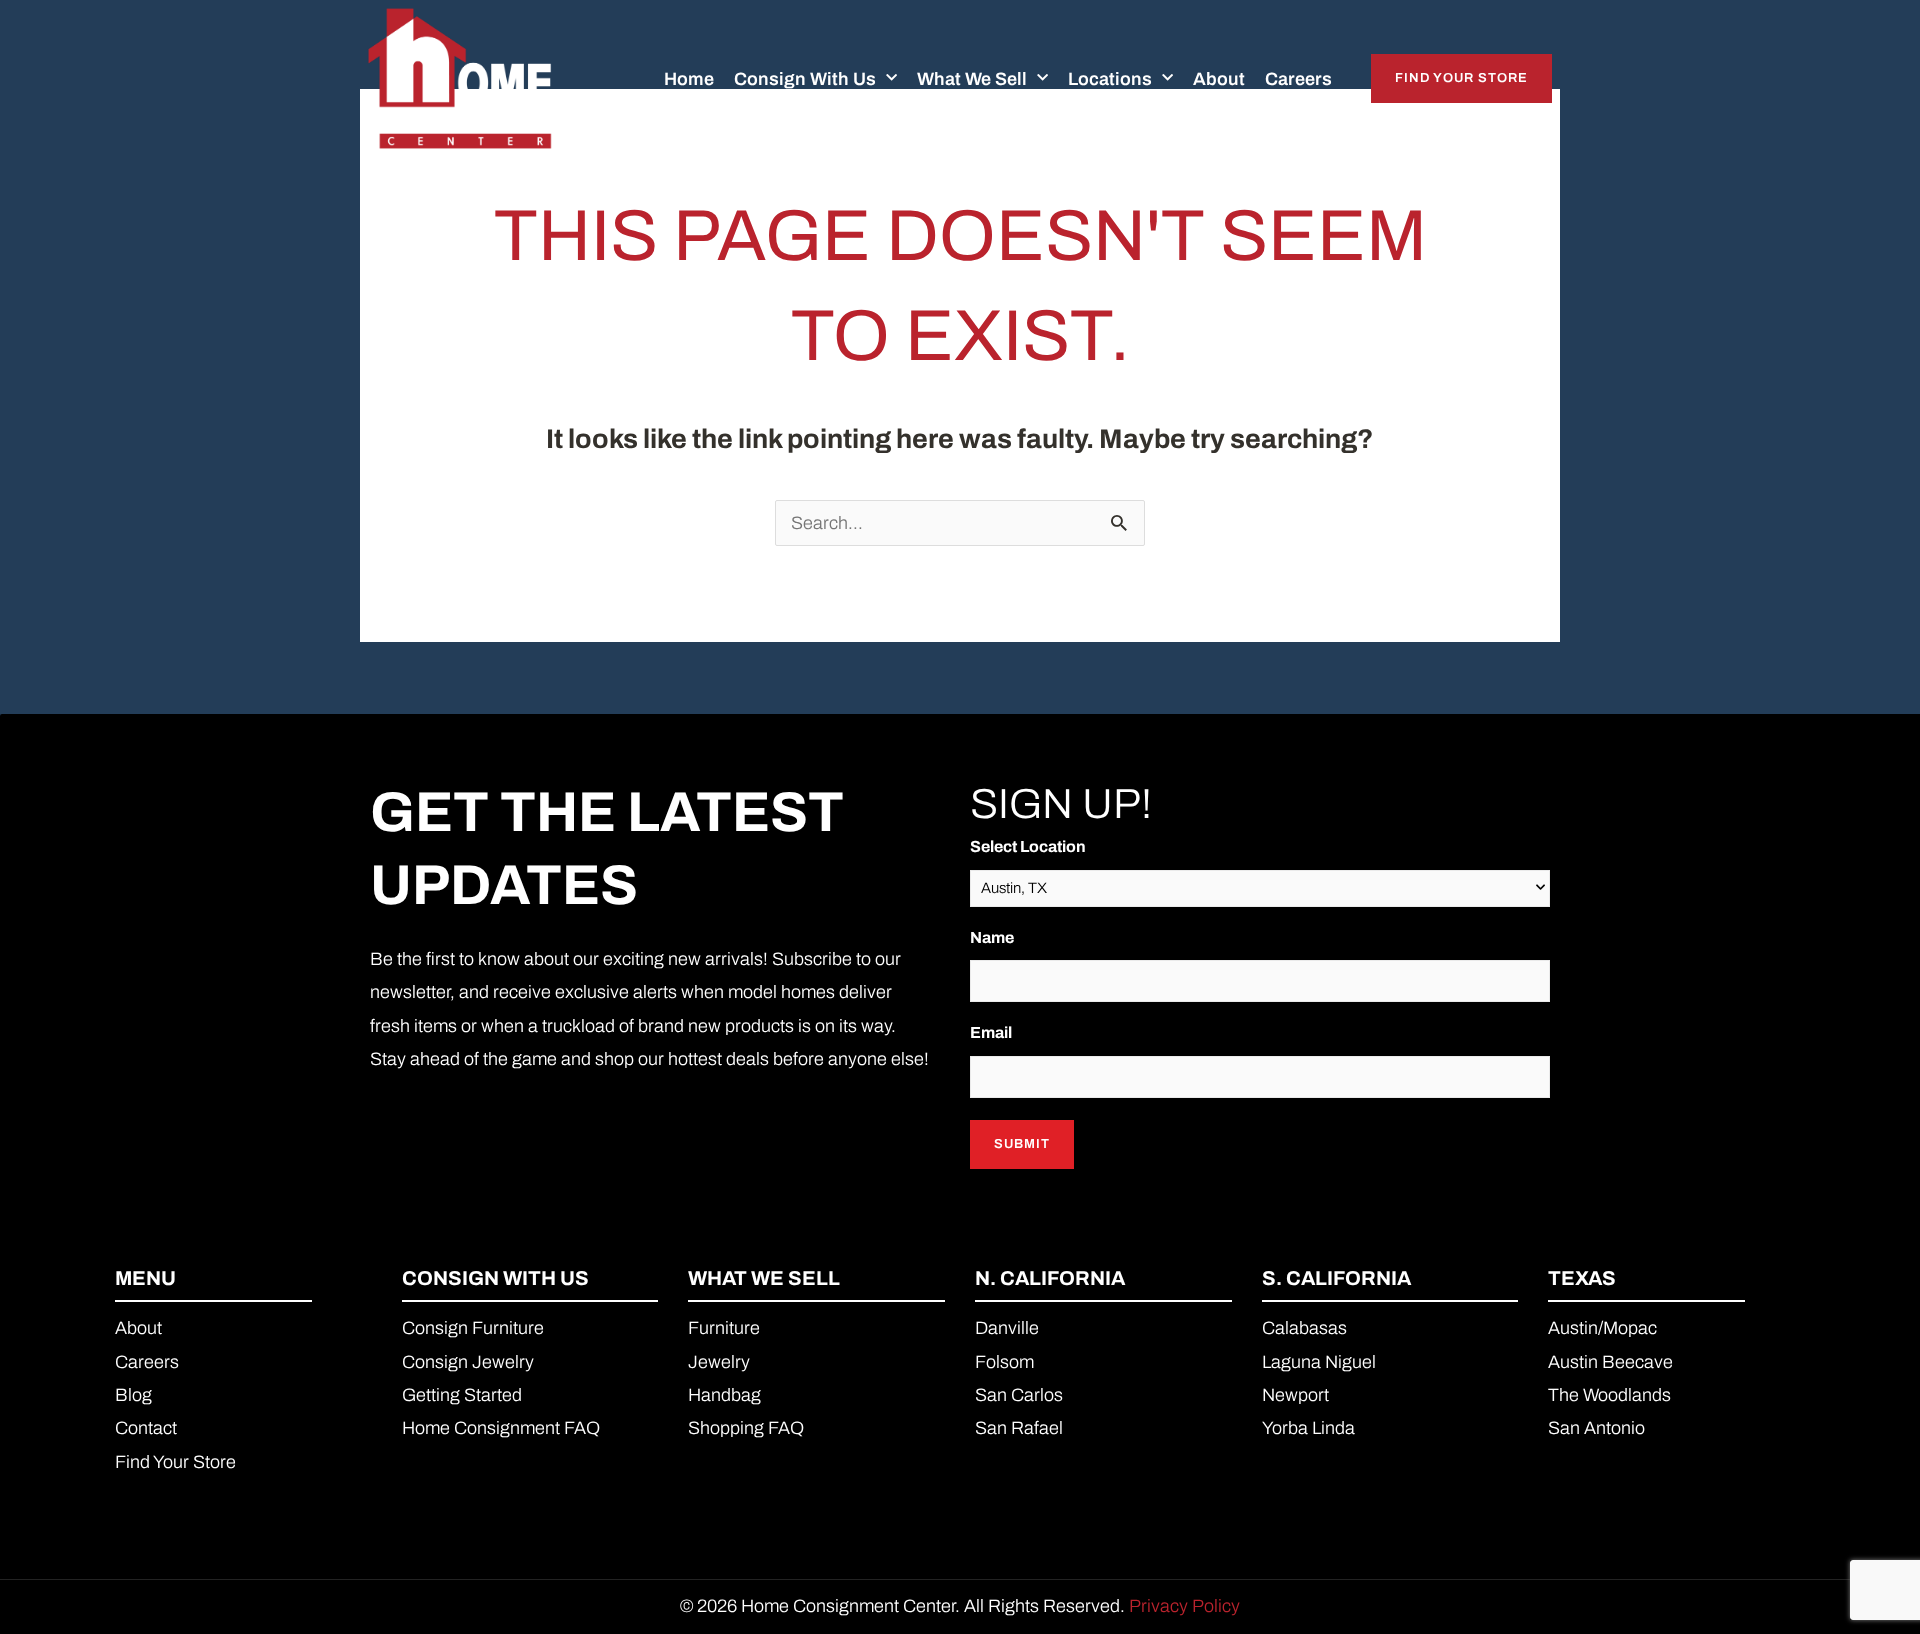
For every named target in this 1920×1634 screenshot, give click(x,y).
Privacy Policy (1184, 1606)
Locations (1110, 79)
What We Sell (972, 79)
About (1219, 79)
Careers (1298, 79)
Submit (1022, 1144)
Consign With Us (805, 79)
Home (689, 79)
